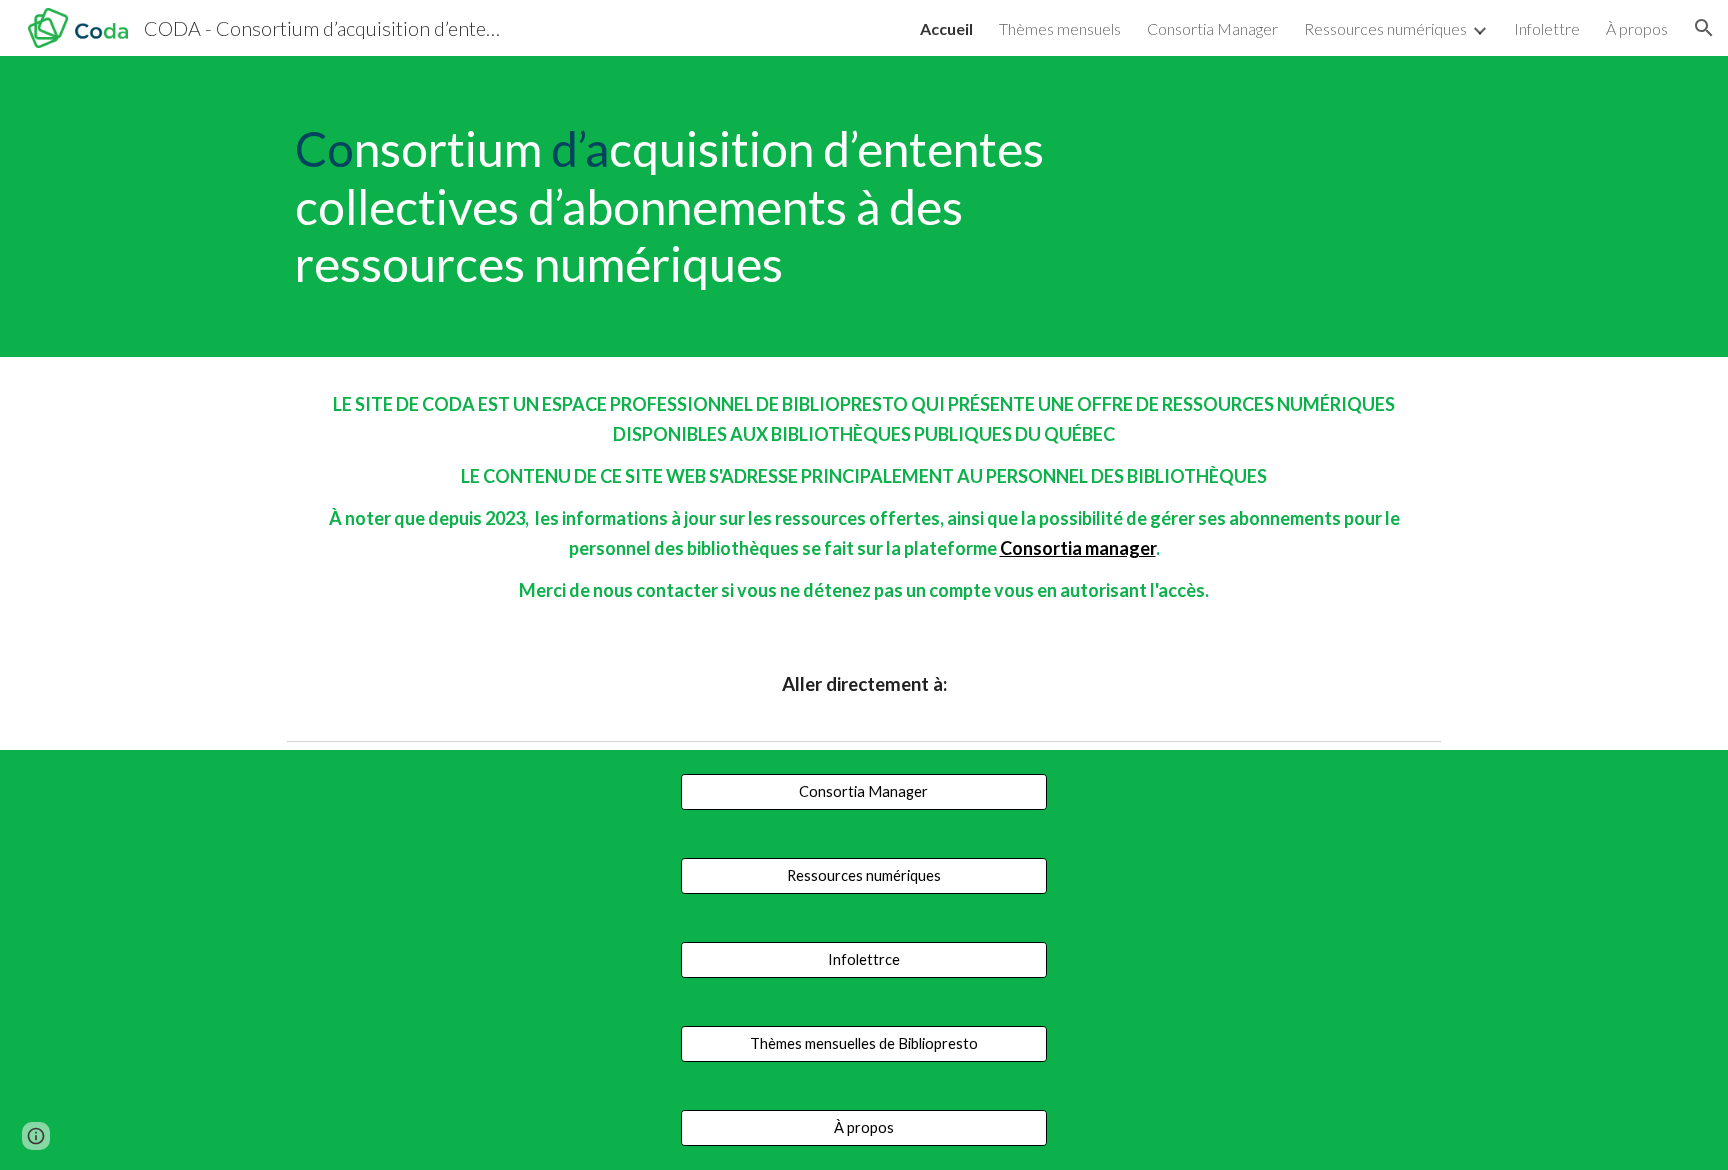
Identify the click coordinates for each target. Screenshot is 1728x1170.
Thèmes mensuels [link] (1060, 28)
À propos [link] (1637, 28)
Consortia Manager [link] (1212, 28)
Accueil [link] (946, 28)
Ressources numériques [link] (1385, 28)
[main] (716, 206)
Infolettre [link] (1547, 28)
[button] (1704, 28)
